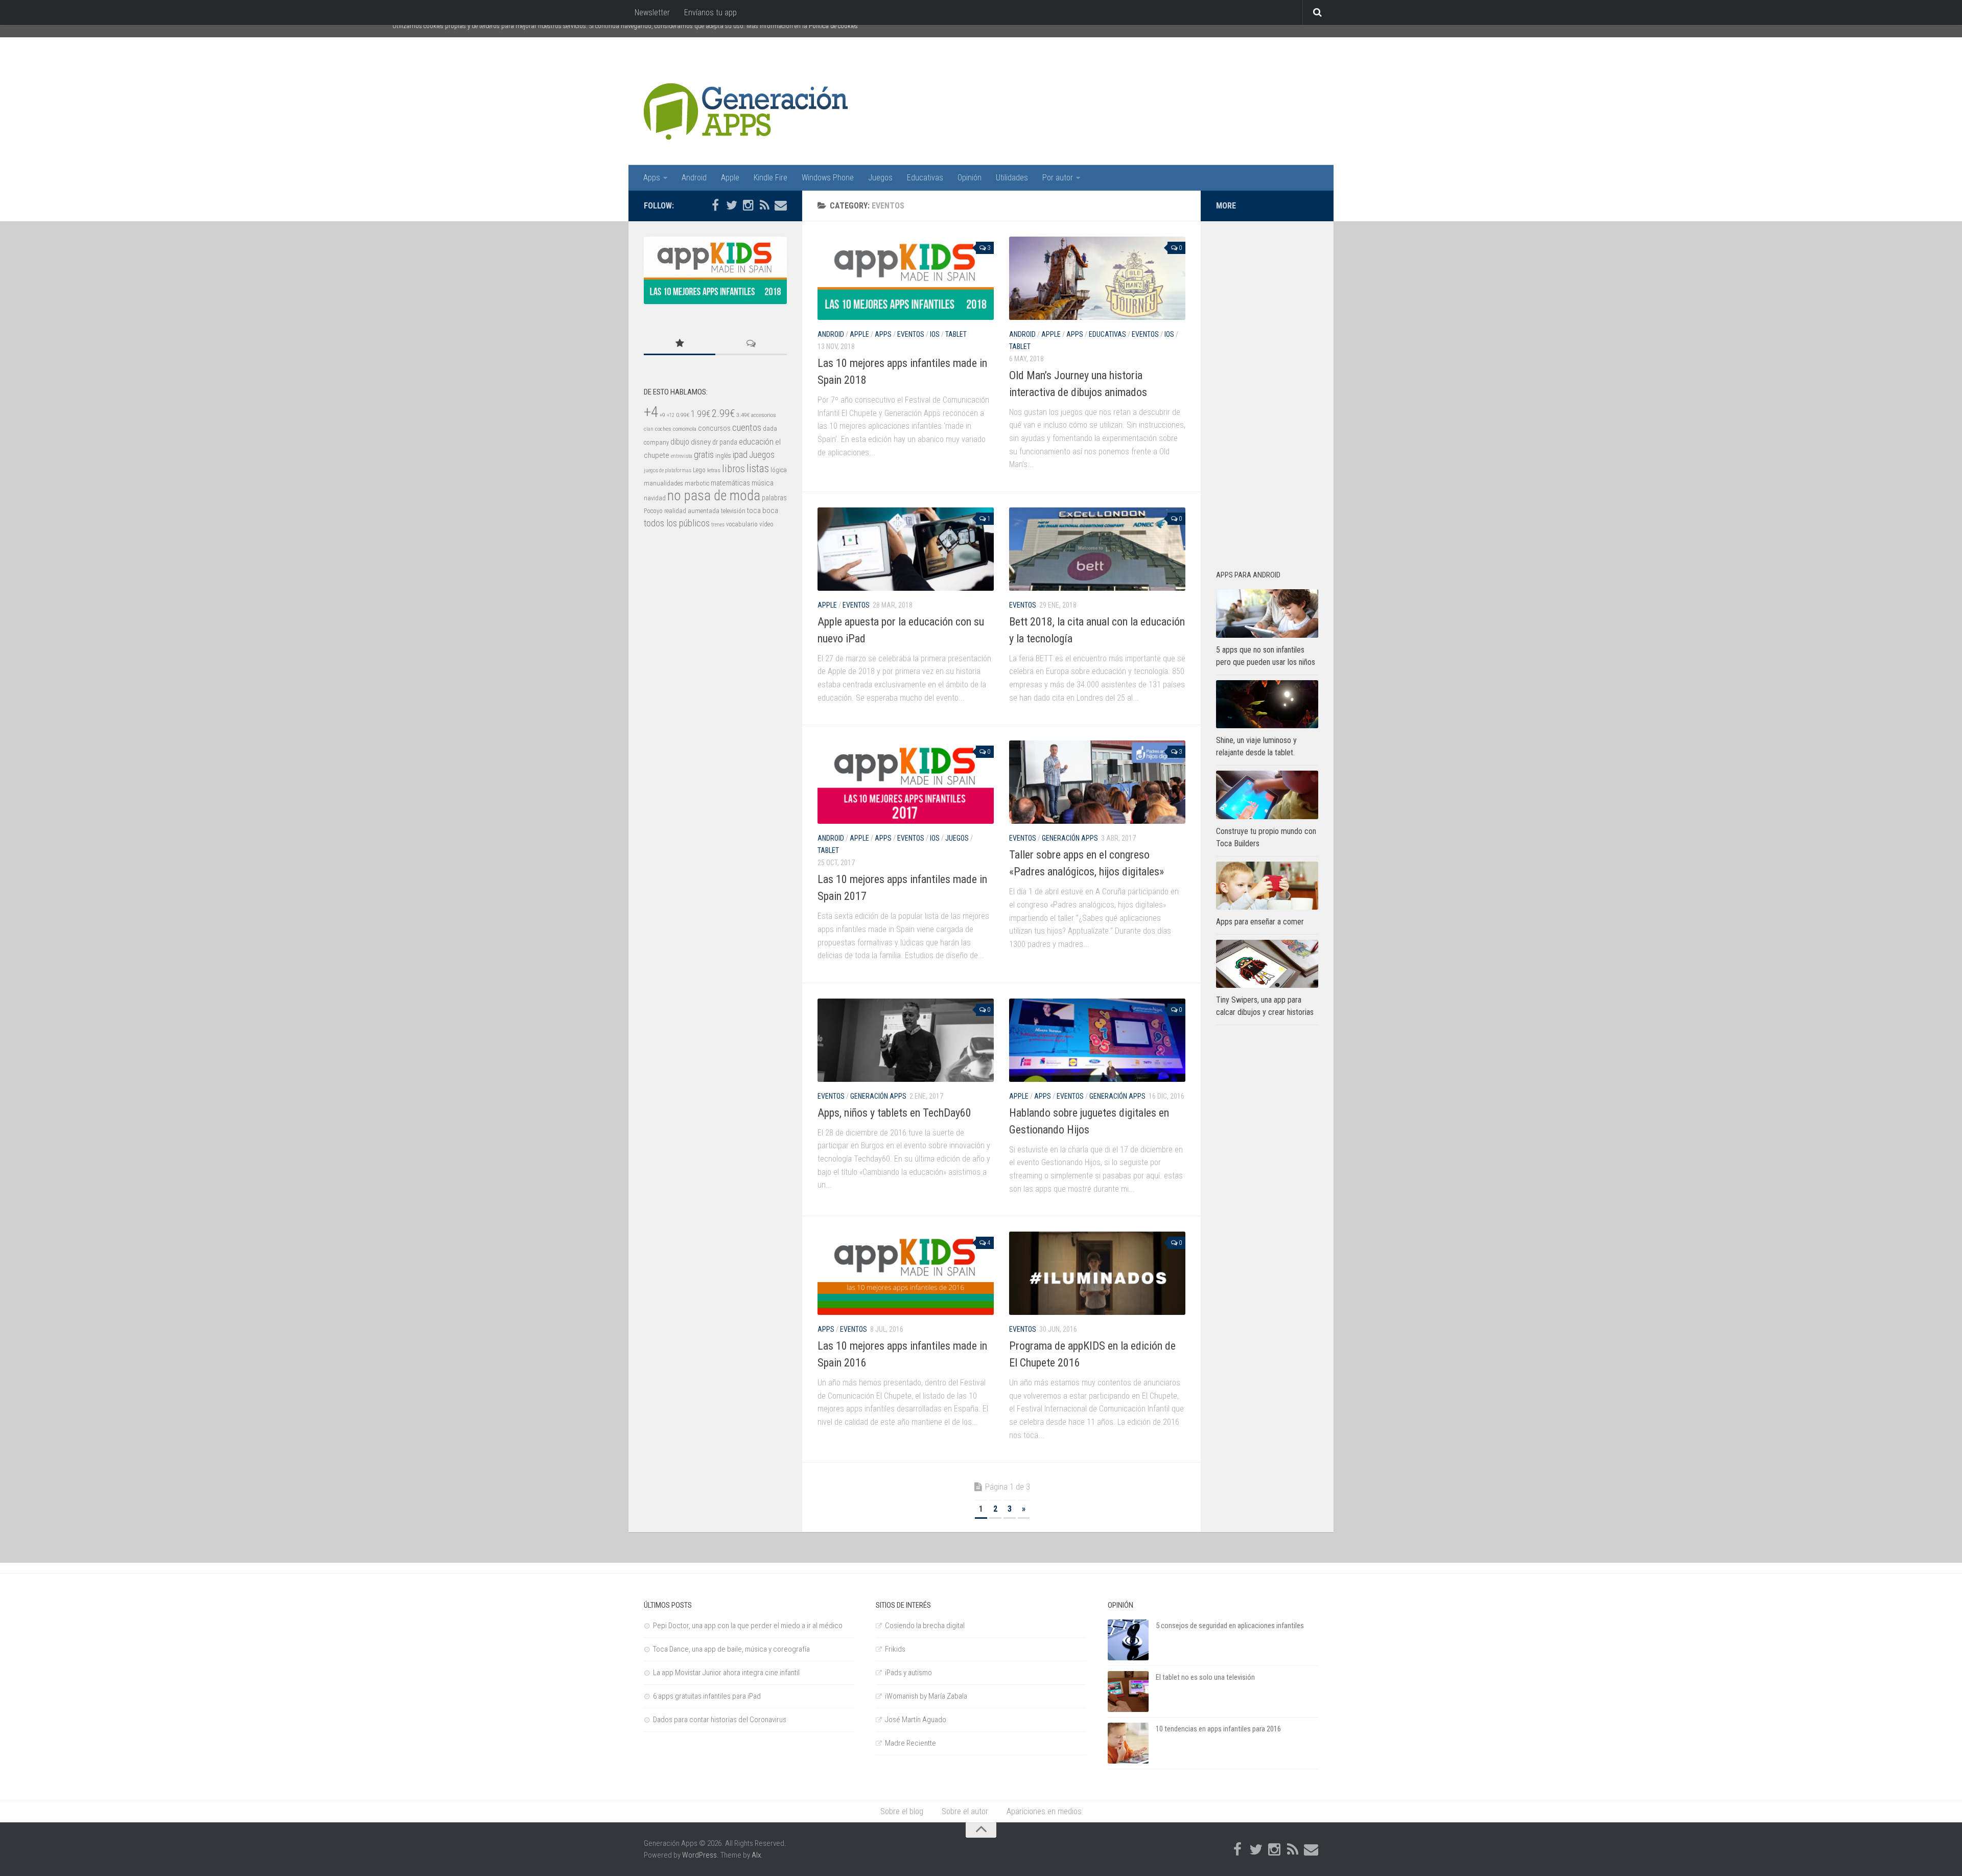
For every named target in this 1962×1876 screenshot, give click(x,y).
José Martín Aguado (916, 1720)
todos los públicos (677, 523)
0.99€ (683, 415)
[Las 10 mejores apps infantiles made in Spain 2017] (906, 782)
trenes (718, 525)
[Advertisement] (1267, 390)
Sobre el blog (902, 1811)
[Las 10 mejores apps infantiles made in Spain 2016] (906, 1273)
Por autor (1058, 178)
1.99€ (700, 414)
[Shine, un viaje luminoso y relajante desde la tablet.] (1267, 704)
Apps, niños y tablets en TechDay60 (894, 1113)
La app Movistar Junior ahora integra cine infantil (726, 1673)
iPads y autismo (908, 1673)
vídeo (766, 524)
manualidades (663, 483)
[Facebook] (715, 205)
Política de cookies (833, 26)
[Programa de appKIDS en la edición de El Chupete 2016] (1097, 1273)
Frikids (895, 1649)
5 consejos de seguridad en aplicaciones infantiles (1230, 1626)
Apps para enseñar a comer (1260, 922)
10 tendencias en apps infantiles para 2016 (1218, 1729)
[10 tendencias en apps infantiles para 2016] (1128, 1743)
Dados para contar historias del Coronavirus (720, 1720)
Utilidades (1012, 178)
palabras (774, 498)
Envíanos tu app (710, 13)
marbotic (697, 483)
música (763, 483)
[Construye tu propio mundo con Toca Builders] (1267, 795)
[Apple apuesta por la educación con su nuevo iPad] (906, 549)
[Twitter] (732, 205)
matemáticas (730, 483)
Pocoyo (653, 511)
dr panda (725, 442)
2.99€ (723, 413)
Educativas (925, 178)
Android (694, 178)
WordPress (699, 1855)
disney (701, 442)
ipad (740, 455)
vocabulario (742, 524)
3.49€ (743, 415)
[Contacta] (781, 205)
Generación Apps (1070, 838)
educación (756, 442)
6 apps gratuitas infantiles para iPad (707, 1696)
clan (649, 429)
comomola (685, 429)
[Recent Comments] (751, 344)
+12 (671, 415)
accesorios (764, 415)
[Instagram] (748, 205)
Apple (730, 178)
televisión (733, 511)
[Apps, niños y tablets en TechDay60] (906, 1040)
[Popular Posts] (680, 344)
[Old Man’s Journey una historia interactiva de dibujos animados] (1097, 278)
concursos (714, 428)
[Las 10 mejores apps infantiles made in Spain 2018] (906, 278)
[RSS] (764, 205)
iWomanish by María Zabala (926, 1696)
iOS (935, 334)
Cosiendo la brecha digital (925, 1626)
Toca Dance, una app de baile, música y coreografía (731, 1649)
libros (733, 469)
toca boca (763, 511)
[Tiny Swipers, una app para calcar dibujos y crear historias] (1267, 964)
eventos (911, 334)
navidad (655, 498)
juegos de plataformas (668, 470)
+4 (651, 412)
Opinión (970, 178)
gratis (704, 455)
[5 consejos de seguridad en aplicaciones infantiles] (1128, 1640)
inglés (723, 456)
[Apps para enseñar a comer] (1267, 886)
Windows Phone (828, 178)
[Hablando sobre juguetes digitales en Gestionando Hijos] (1097, 1040)
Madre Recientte (910, 1743)
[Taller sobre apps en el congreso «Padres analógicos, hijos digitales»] (1097, 782)
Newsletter (652, 13)
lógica (779, 470)
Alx (756, 1855)
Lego (699, 470)
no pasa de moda (714, 496)
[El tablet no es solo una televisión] (1128, 1692)
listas (758, 468)
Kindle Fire (770, 178)
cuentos (747, 428)
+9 (662, 415)
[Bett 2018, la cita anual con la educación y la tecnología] (1097, 549)
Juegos (880, 178)
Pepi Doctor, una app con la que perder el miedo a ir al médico (748, 1626)
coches (663, 429)
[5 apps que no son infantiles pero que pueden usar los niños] (1267, 613)
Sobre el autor (965, 1811)
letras (714, 470)
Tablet (956, 334)
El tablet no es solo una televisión (1205, 1677)
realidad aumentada (692, 511)
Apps (652, 178)
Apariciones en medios (1044, 1811)
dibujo (680, 442)
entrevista (682, 456)
